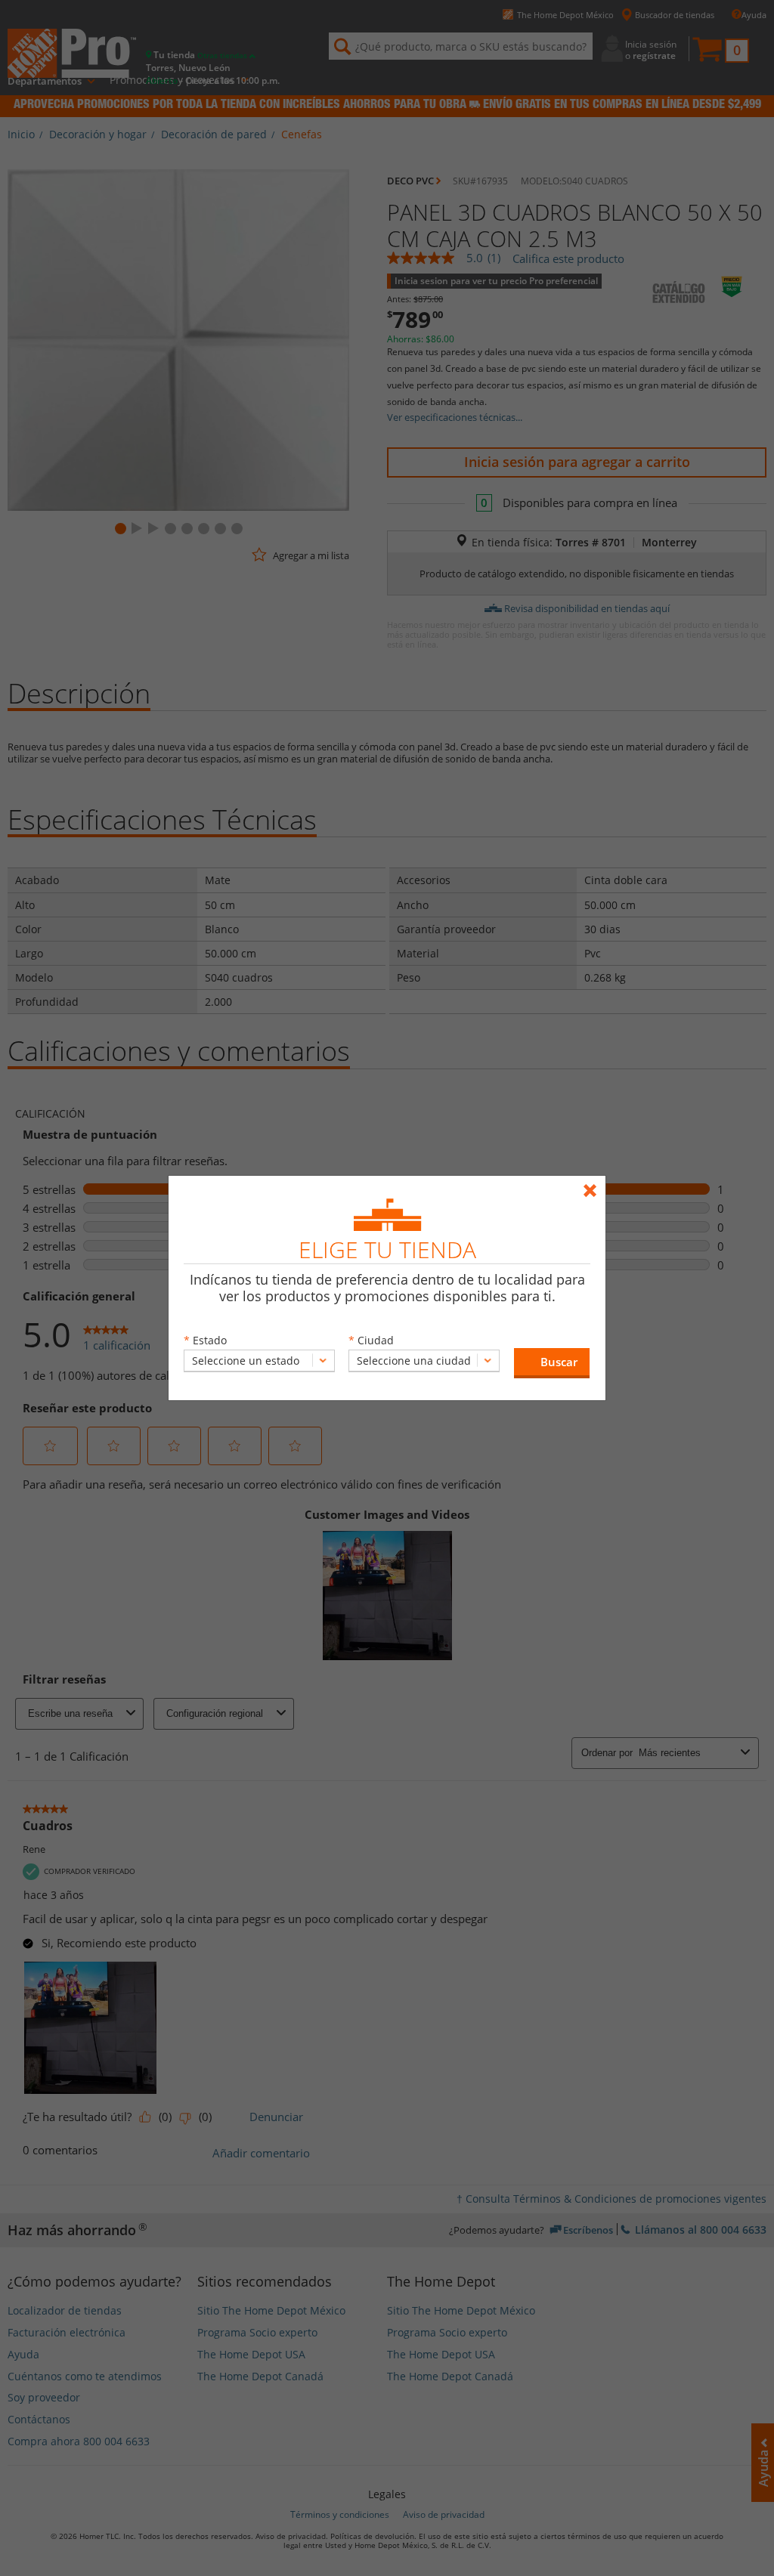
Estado (210, 1340)
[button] (552, 1363)
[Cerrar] (594, 1184)
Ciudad (376, 1340)
